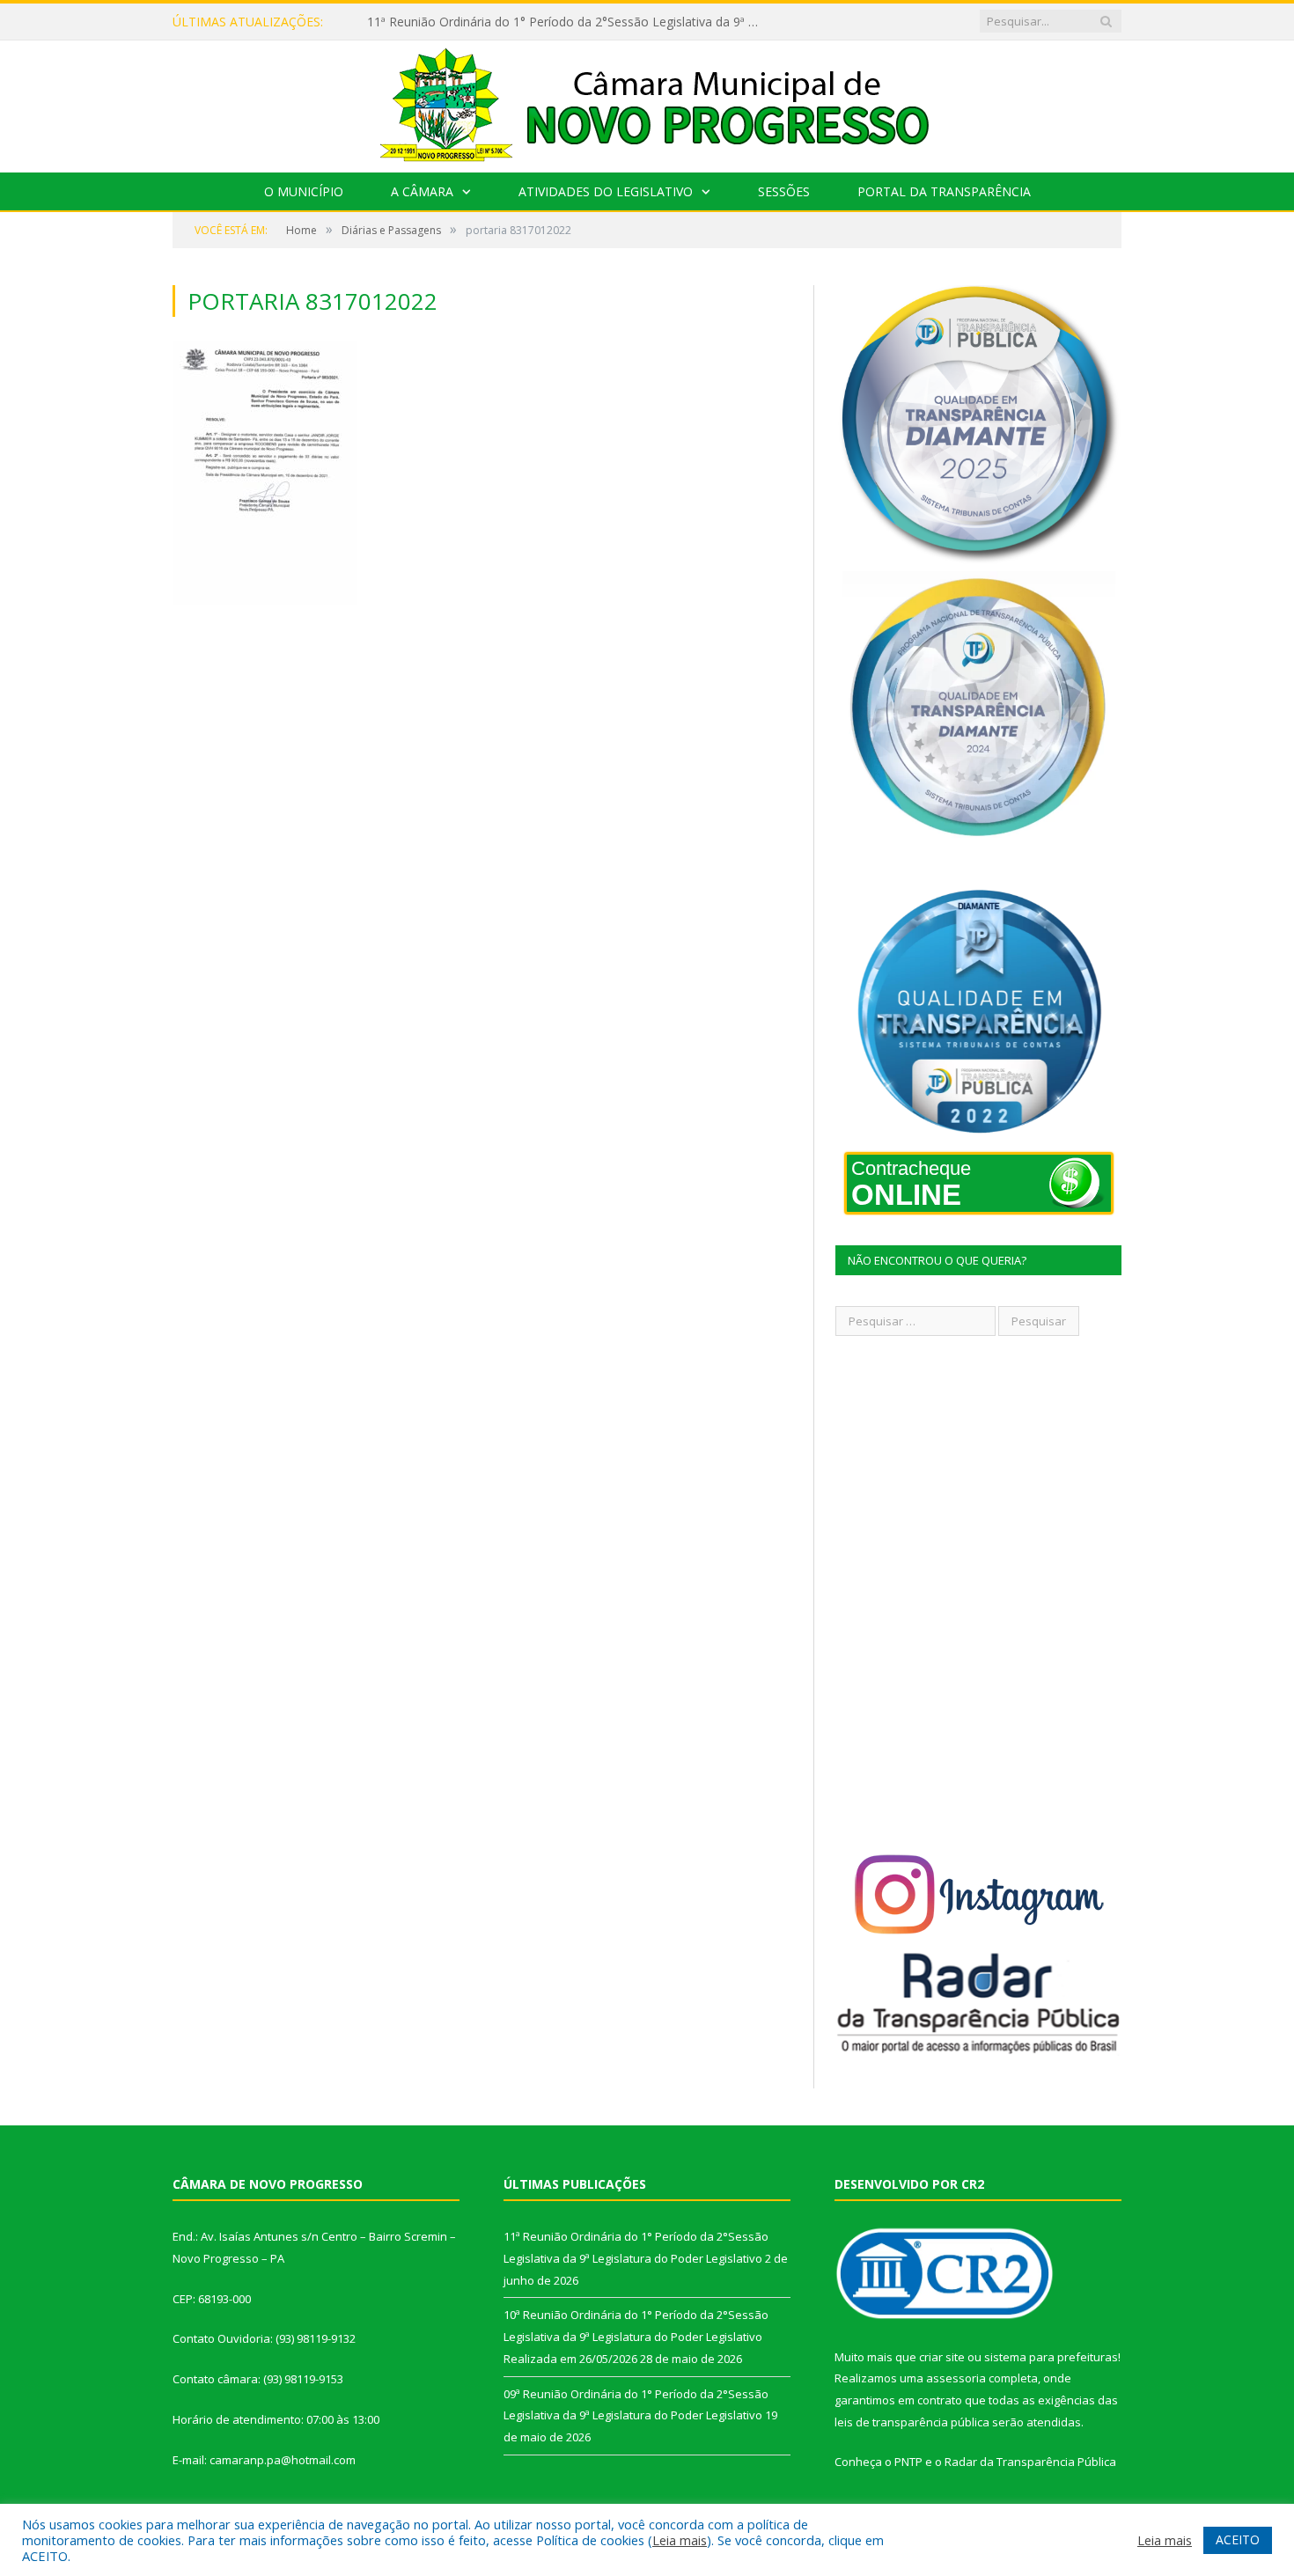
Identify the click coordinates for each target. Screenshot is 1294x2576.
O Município (304, 191)
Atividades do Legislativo (606, 191)
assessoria (956, 2378)
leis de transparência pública (912, 2422)
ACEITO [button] (1238, 2539)
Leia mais (680, 2540)
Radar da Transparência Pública (1030, 2462)
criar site (942, 2357)
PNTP (908, 2462)
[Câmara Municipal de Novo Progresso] (647, 103)
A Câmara (422, 191)
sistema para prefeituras (1051, 2357)
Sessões (784, 191)
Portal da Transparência (944, 191)
